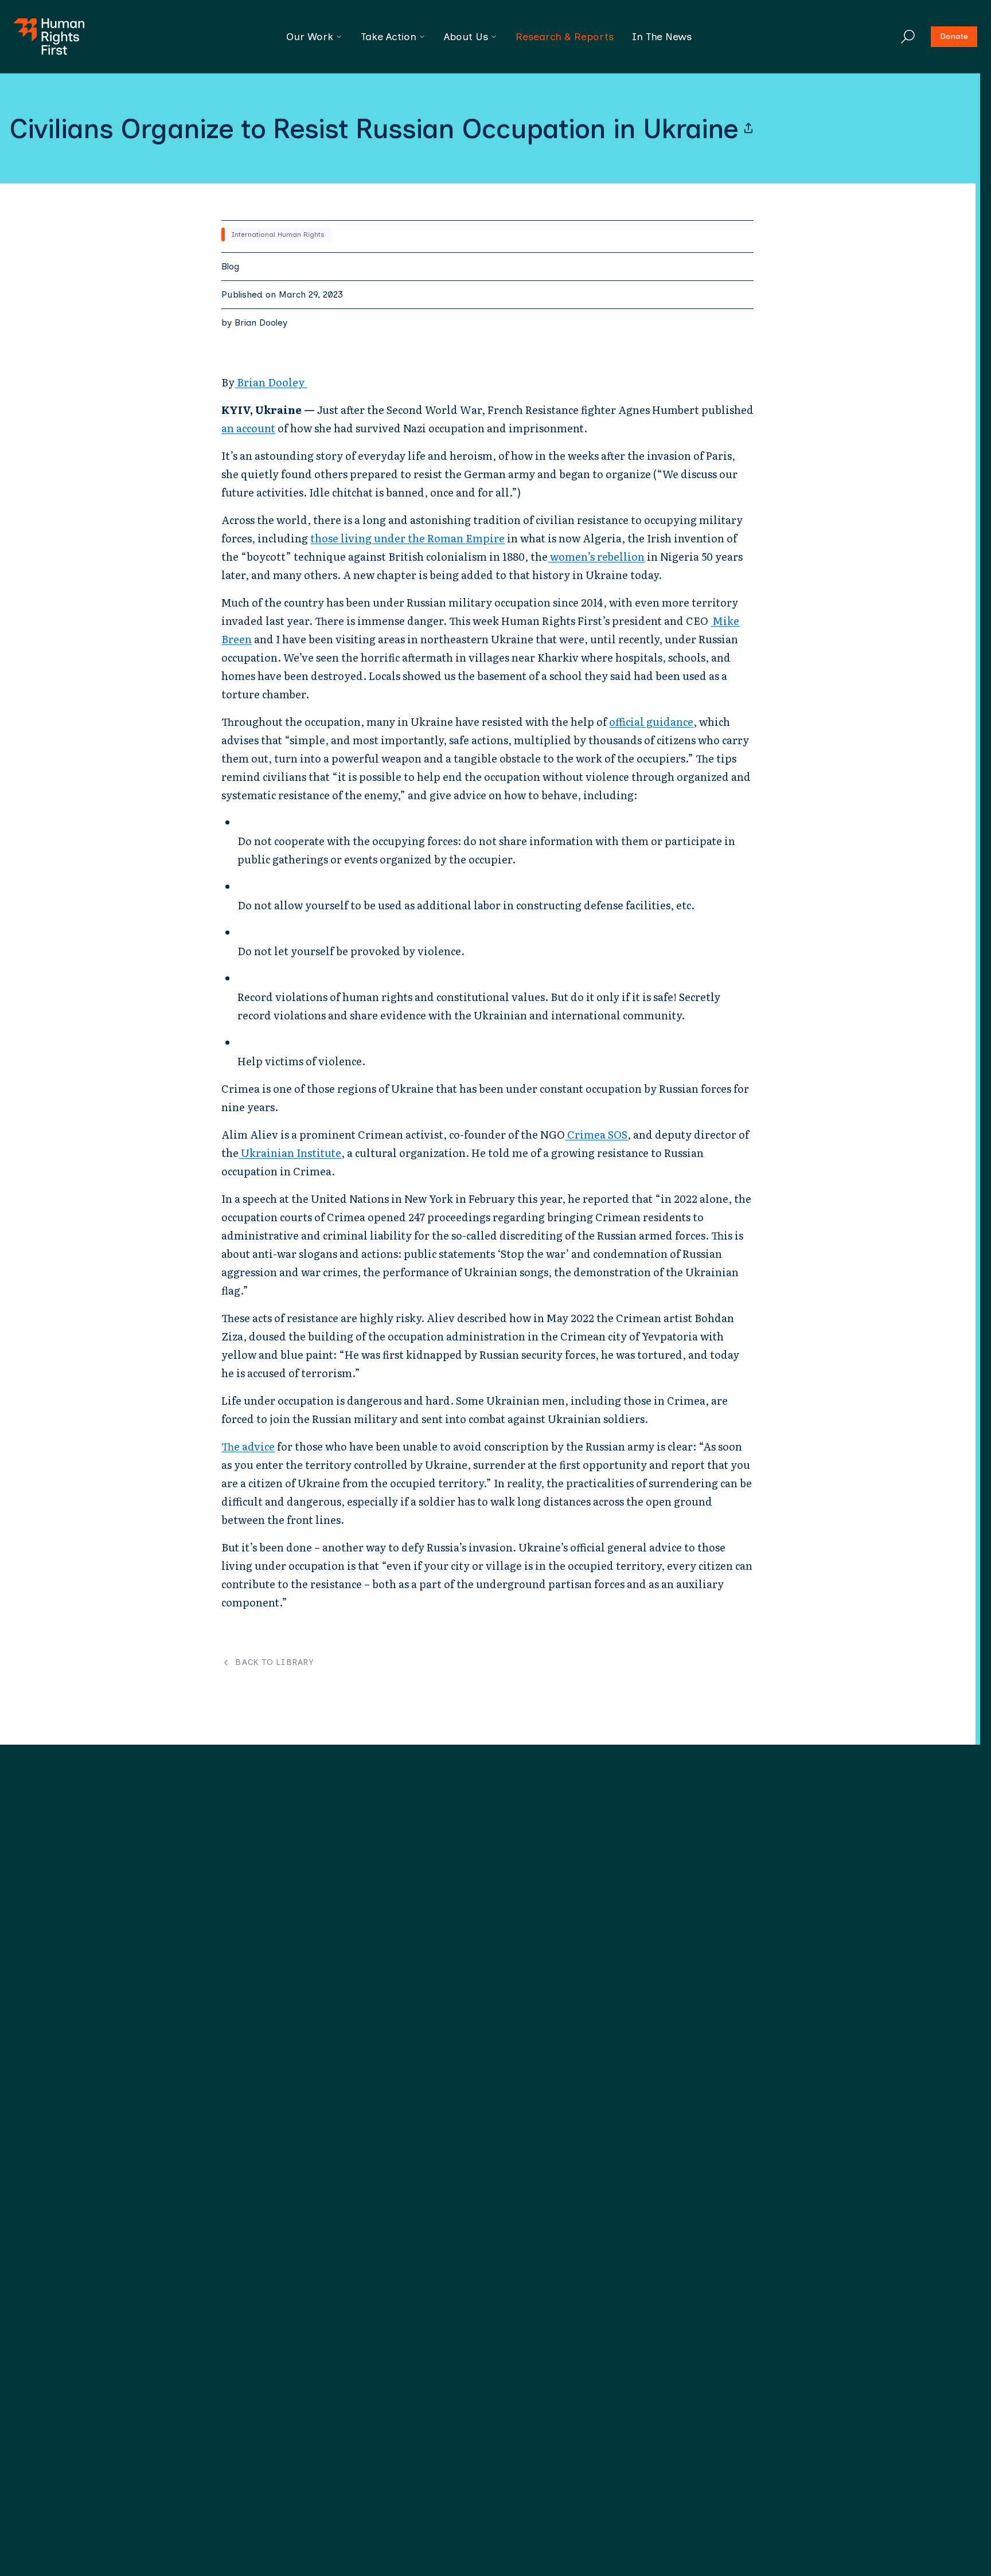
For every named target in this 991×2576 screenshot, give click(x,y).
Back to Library (274, 1663)
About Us (466, 37)
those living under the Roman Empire (407, 538)
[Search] (908, 37)
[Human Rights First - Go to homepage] (49, 37)
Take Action (389, 37)
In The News (662, 37)
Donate (954, 36)
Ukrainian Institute (290, 1153)
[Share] (748, 128)
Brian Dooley (261, 323)
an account (248, 428)
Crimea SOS (596, 1134)
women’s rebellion (596, 556)
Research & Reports (565, 37)
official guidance (651, 722)
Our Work (310, 37)
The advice (248, 1446)
